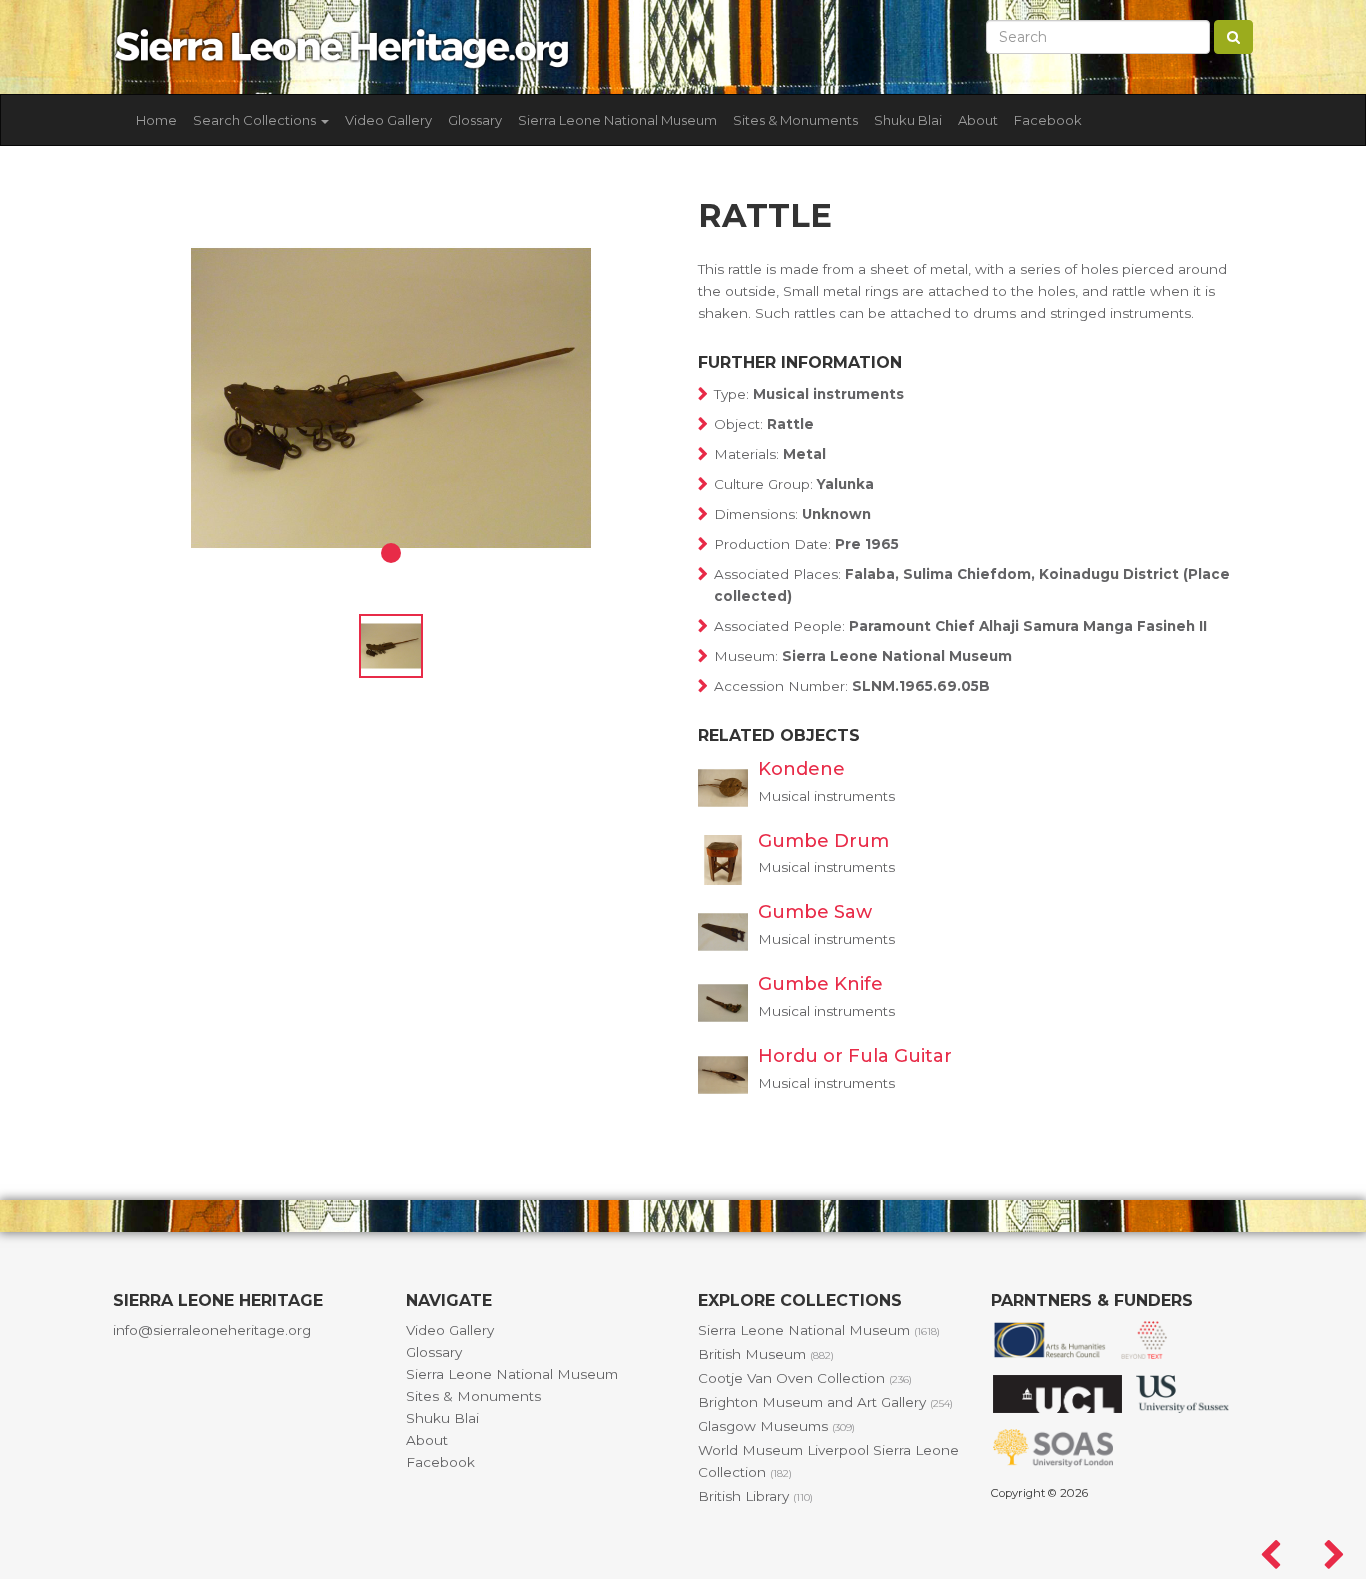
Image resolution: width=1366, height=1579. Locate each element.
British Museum (766, 1354)
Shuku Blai (908, 120)
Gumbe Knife (820, 984)
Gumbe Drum (823, 841)
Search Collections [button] (256, 120)
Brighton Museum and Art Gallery (825, 1402)
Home (156, 120)
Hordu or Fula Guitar (855, 1056)
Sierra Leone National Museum (617, 120)
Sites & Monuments (795, 120)
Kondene (801, 769)
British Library (755, 1496)
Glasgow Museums (776, 1426)
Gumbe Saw (815, 912)
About (978, 120)
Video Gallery (388, 120)
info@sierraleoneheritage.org (212, 1330)
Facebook (1048, 120)
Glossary (475, 120)
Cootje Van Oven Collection (805, 1378)
